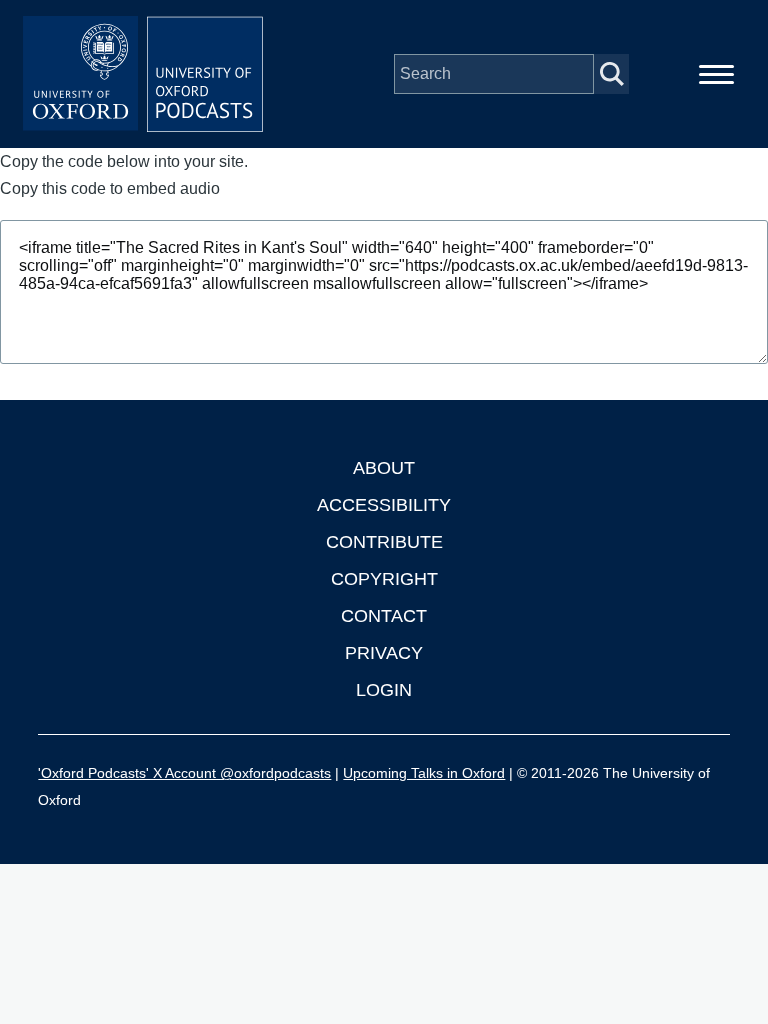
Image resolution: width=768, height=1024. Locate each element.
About (384, 468)
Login (384, 690)
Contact (384, 616)
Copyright (384, 579)
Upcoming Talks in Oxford (424, 773)
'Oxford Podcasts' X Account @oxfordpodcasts (184, 773)
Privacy (384, 653)
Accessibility (384, 505)
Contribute (384, 542)
